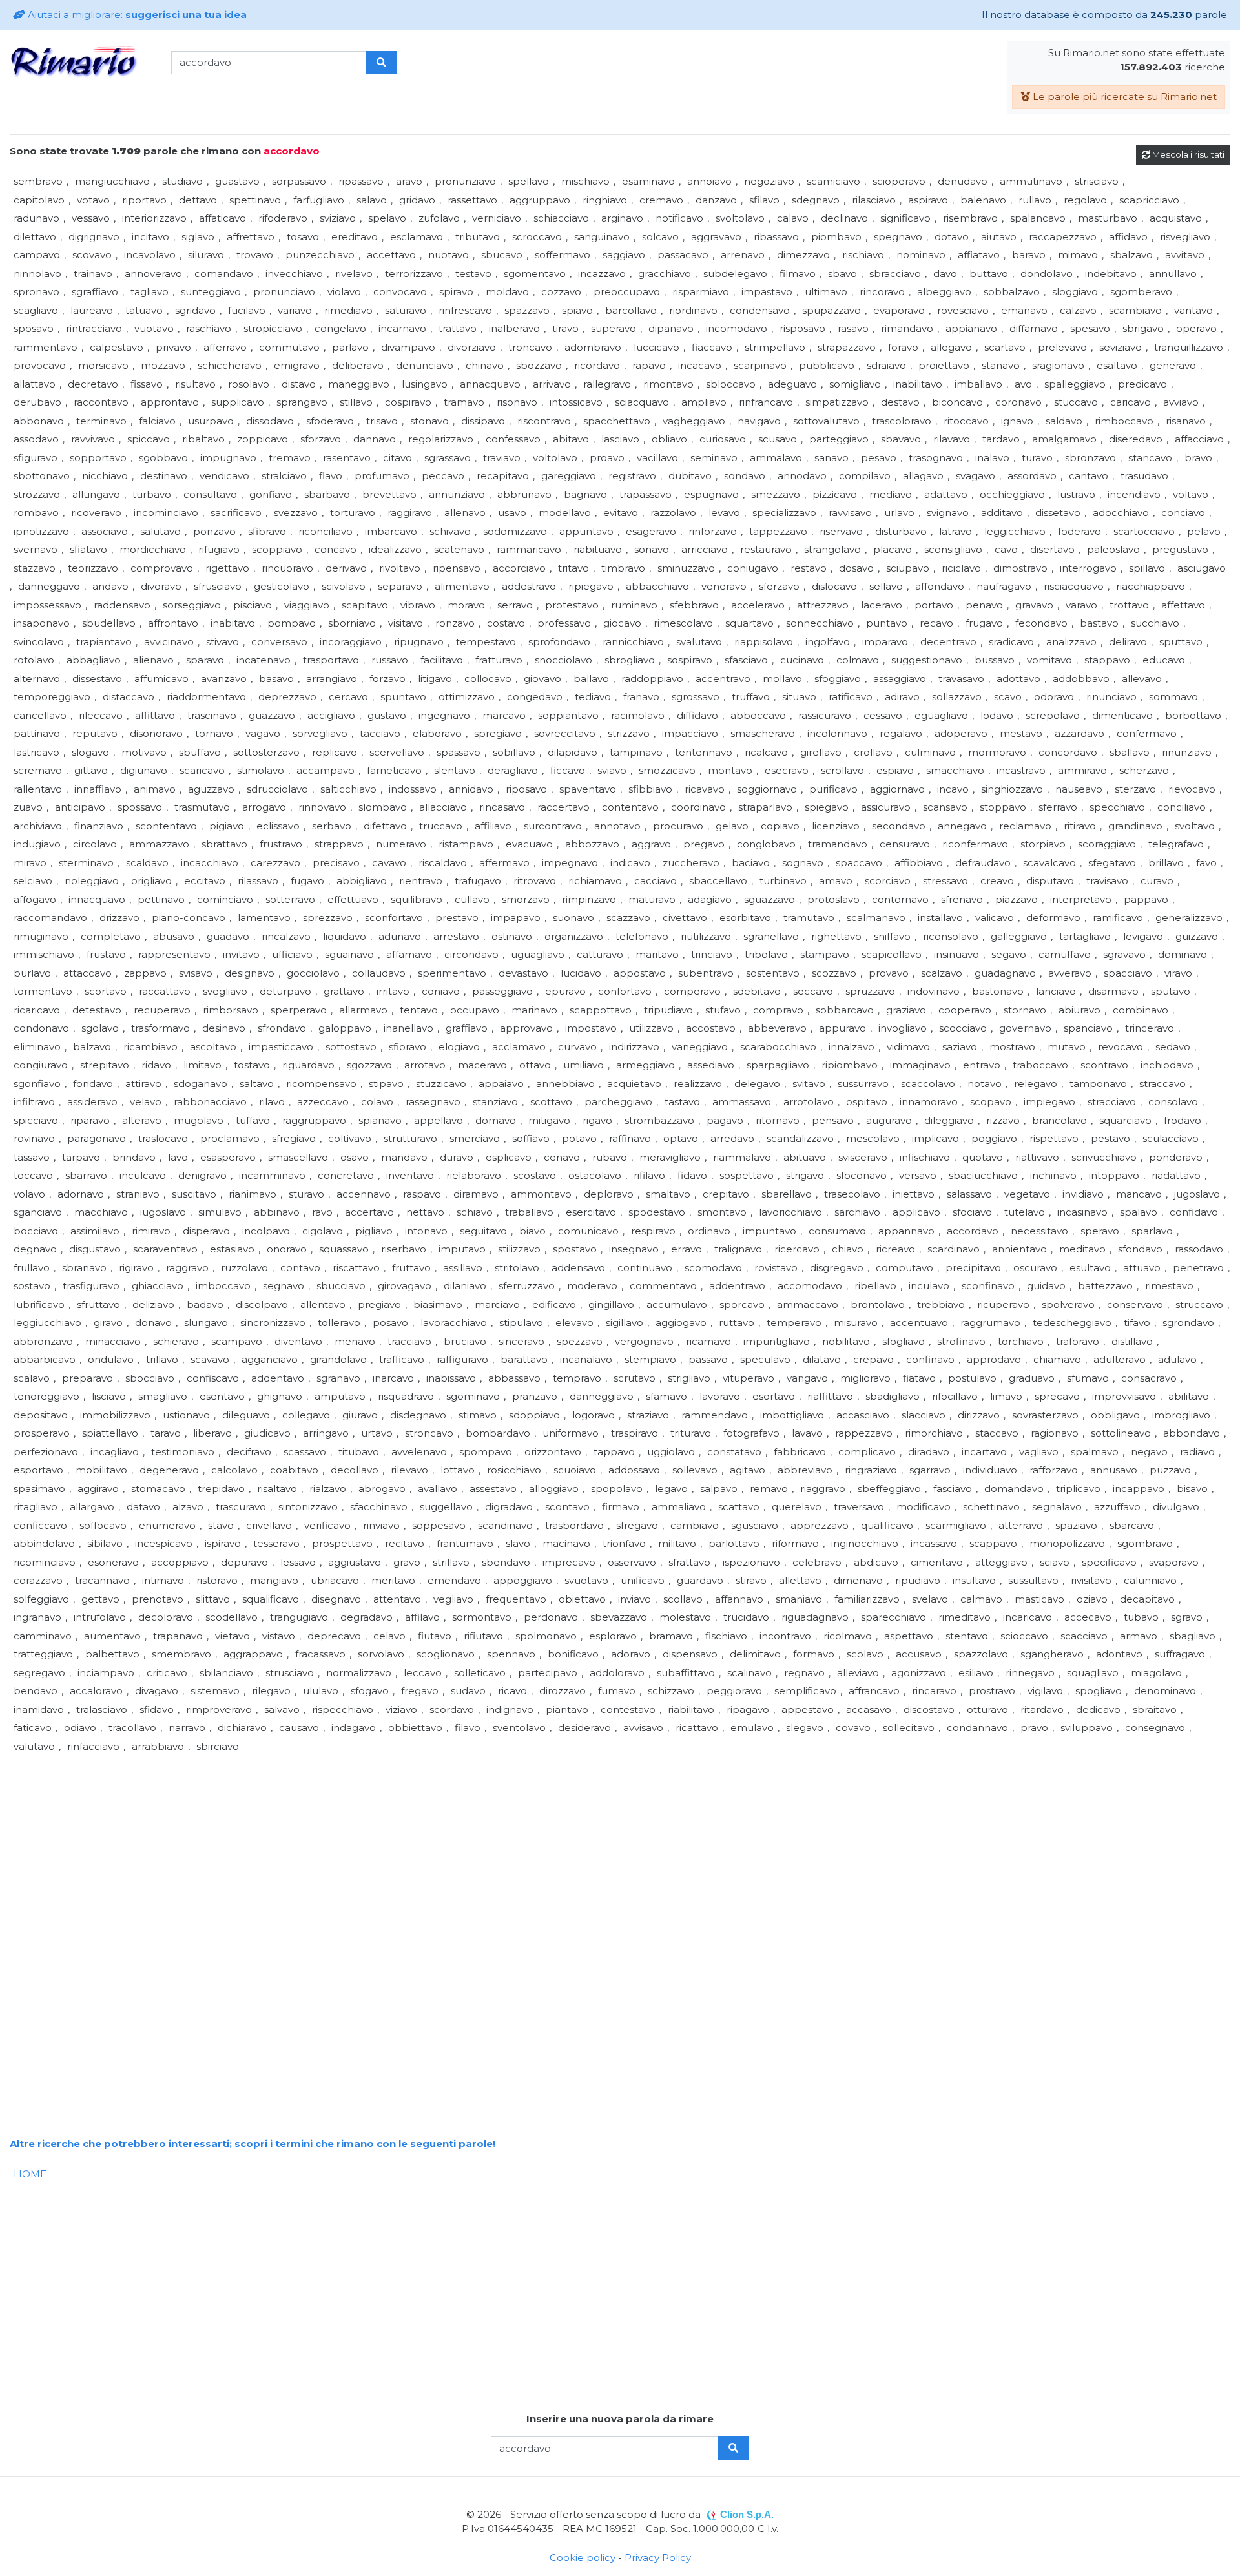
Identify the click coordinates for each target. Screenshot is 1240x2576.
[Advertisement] (397, 1846)
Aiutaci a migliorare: (136, 15)
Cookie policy (583, 2558)
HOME (30, 2174)
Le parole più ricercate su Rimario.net (1123, 97)
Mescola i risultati (1187, 154)
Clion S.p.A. (747, 2514)
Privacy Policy (658, 2558)
